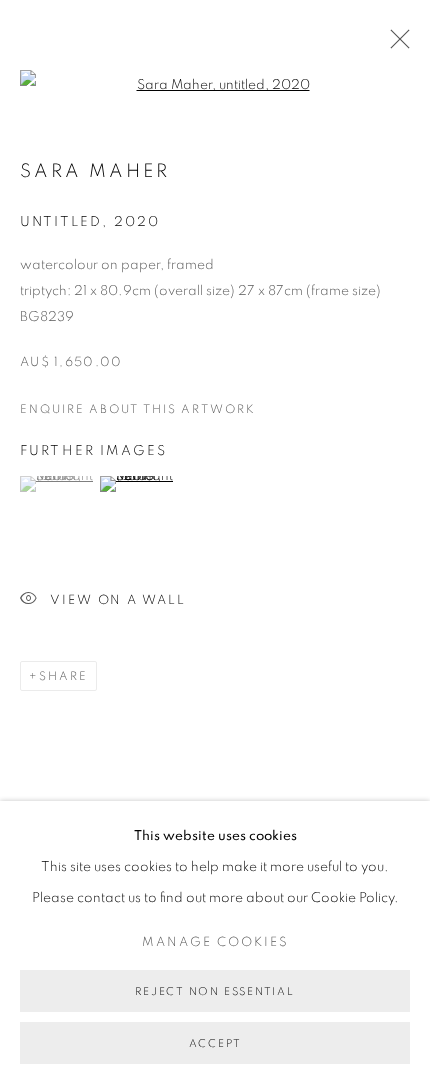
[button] (57, 484)
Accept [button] (215, 1043)
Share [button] (63, 676)
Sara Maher (95, 171)
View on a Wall (118, 600)
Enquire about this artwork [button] (138, 409)
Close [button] (395, 45)
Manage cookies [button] (215, 942)
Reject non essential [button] (214, 991)
